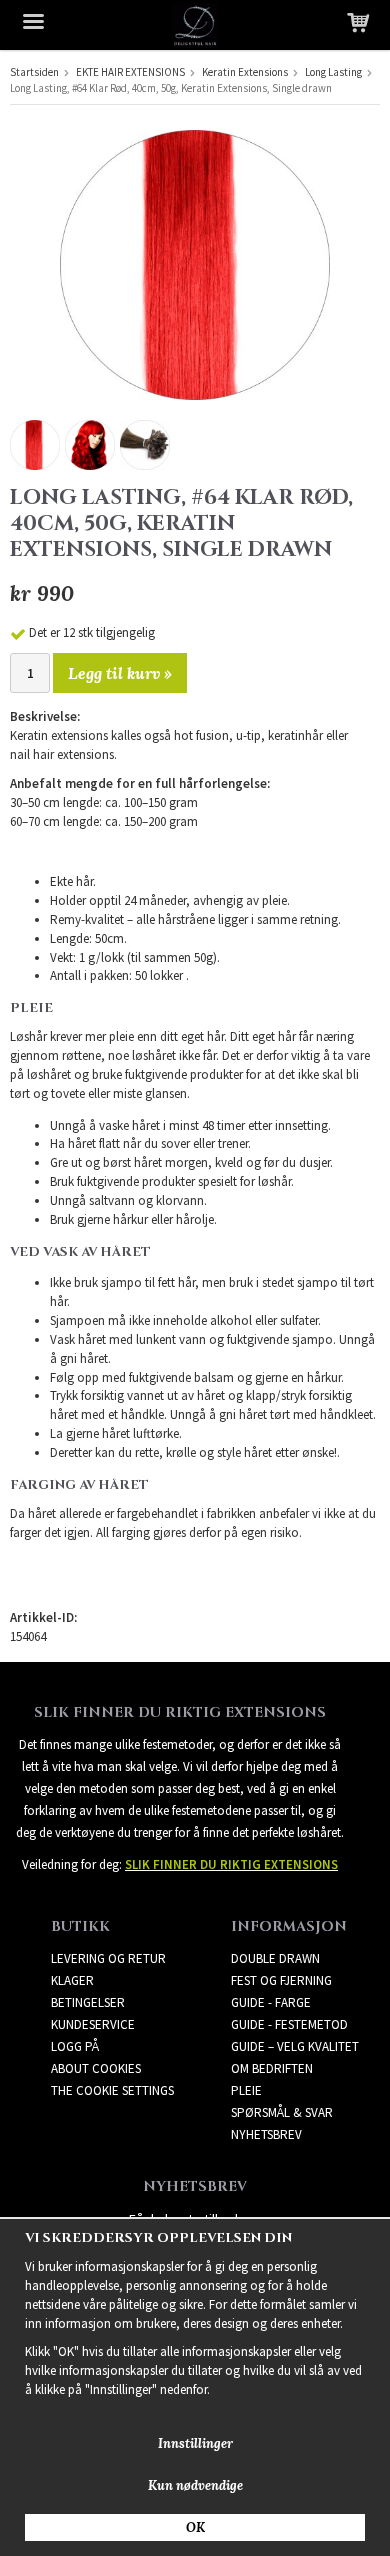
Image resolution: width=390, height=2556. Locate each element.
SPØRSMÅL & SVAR (282, 2112)
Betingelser (88, 2002)
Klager (72, 1980)
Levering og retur (108, 1958)
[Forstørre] (195, 263)
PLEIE (246, 2090)
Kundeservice (93, 2024)
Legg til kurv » (120, 673)
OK (195, 2527)
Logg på (75, 2046)
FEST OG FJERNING (281, 1980)
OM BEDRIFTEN (272, 2068)
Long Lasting (333, 72)
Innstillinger (195, 2443)
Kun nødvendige (195, 2485)
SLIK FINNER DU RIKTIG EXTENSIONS (231, 1864)
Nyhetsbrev (266, 2134)
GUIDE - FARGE (271, 2002)
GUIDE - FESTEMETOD (289, 2024)
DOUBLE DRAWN (275, 1958)
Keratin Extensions (245, 72)
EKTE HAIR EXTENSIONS (130, 72)
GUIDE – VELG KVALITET (295, 2046)
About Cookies (96, 2068)
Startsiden (34, 72)
